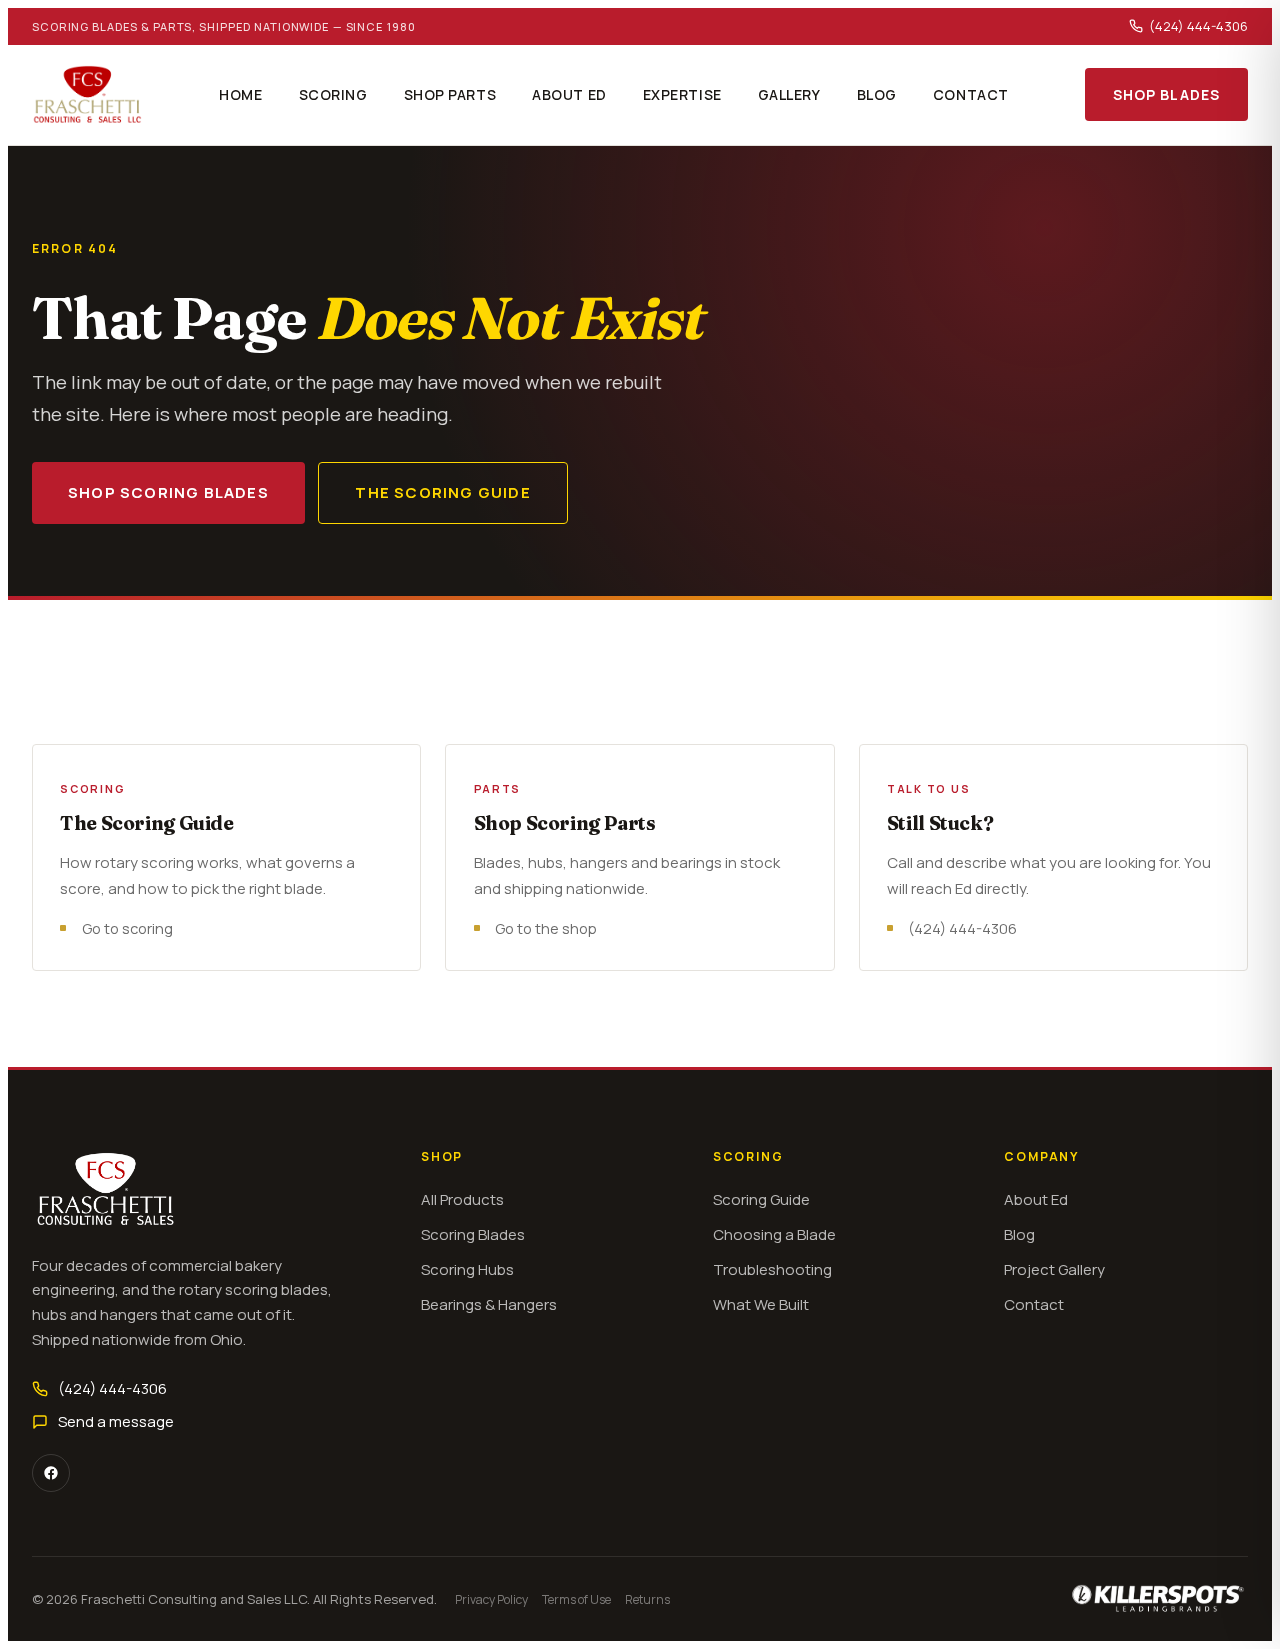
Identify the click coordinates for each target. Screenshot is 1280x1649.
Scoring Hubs (467, 1269)
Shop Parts (450, 94)
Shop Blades (1166, 94)
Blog (877, 94)
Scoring (333, 94)
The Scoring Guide (442, 492)
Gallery (789, 94)
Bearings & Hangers (489, 1304)
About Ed (569, 94)
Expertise (682, 94)
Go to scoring (127, 928)
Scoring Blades (473, 1234)
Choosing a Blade (774, 1234)
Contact (971, 94)
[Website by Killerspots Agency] (1159, 1599)
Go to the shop (546, 928)
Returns (647, 1599)
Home (240, 94)
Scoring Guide (761, 1199)
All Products (462, 1199)
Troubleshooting (772, 1269)
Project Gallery (1054, 1269)
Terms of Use (576, 1599)
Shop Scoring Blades (168, 492)
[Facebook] (51, 1473)
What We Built (761, 1304)
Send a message (116, 1421)
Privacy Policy (491, 1599)
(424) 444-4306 (1198, 26)
